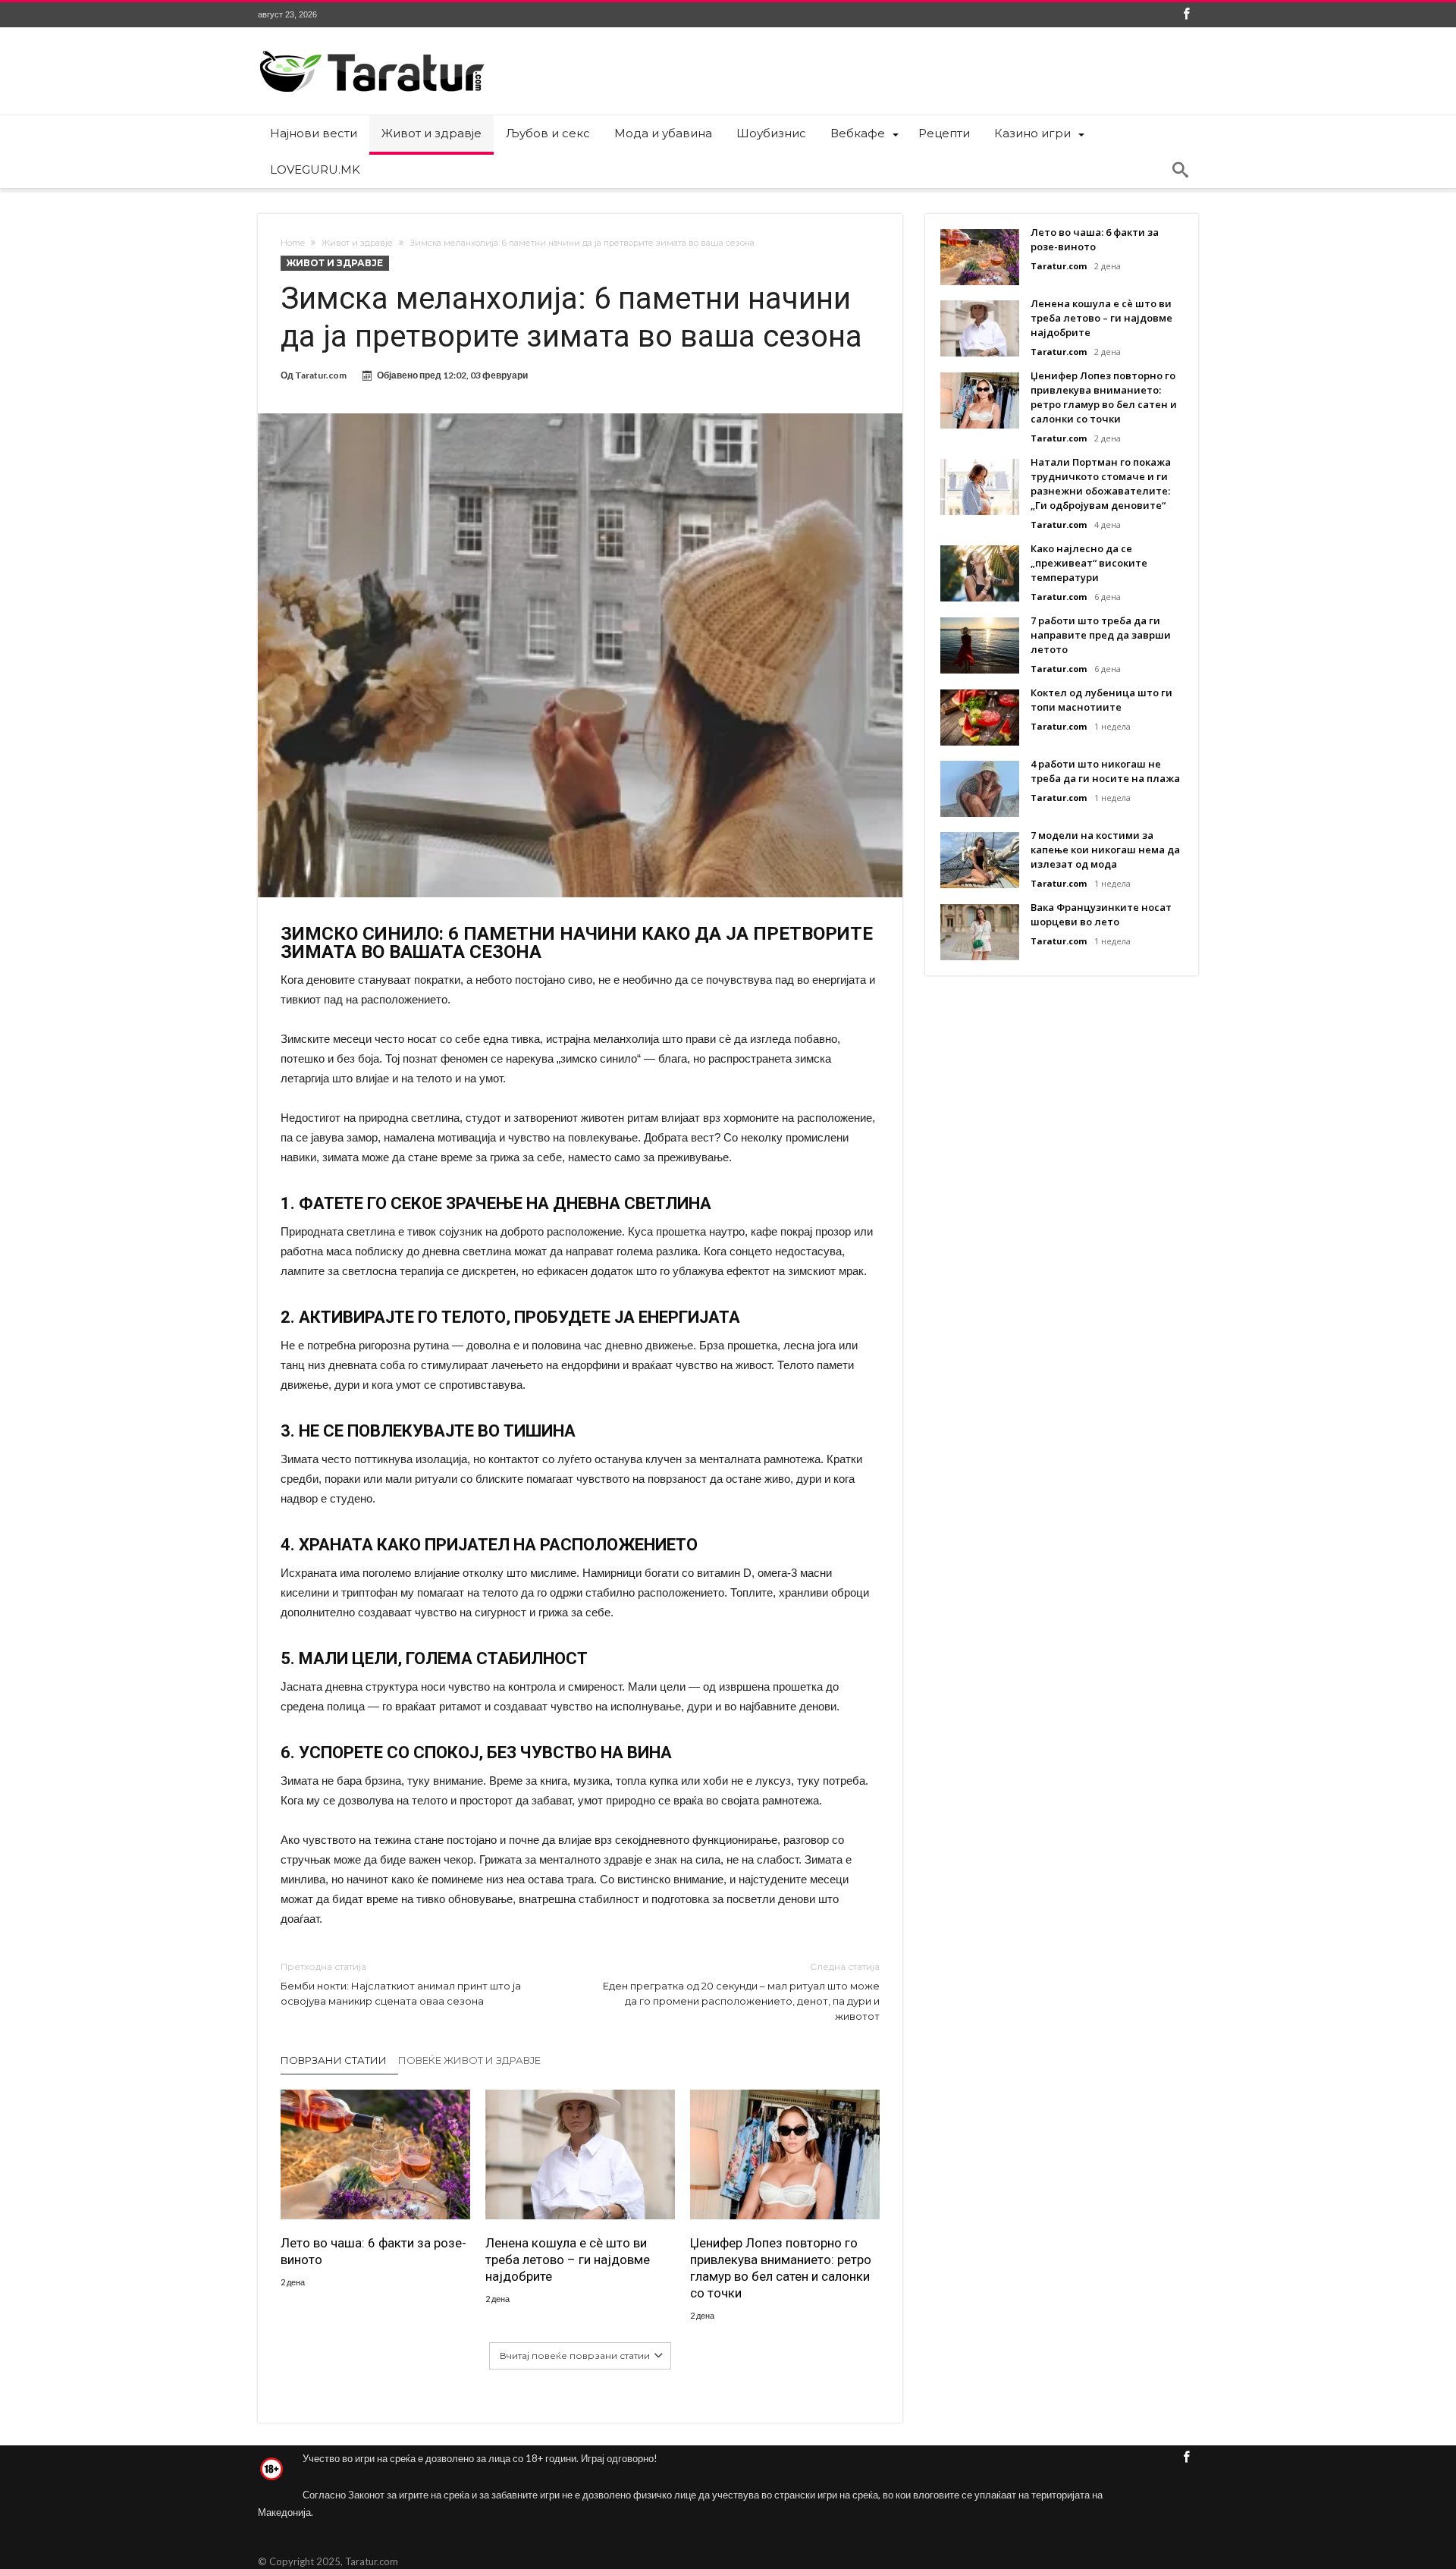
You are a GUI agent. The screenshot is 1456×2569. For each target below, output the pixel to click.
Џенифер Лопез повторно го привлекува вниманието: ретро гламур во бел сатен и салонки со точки (781, 2268)
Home (293, 243)
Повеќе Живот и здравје (469, 2060)
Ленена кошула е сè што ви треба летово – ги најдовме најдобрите (568, 2260)
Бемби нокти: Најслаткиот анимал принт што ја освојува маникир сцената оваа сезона (401, 1984)
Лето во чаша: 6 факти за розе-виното (373, 2251)
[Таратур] (372, 50)
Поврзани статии (334, 2060)
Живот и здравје (357, 243)
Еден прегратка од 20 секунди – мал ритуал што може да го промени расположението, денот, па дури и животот (741, 1991)
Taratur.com (321, 375)
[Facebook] (1186, 15)
